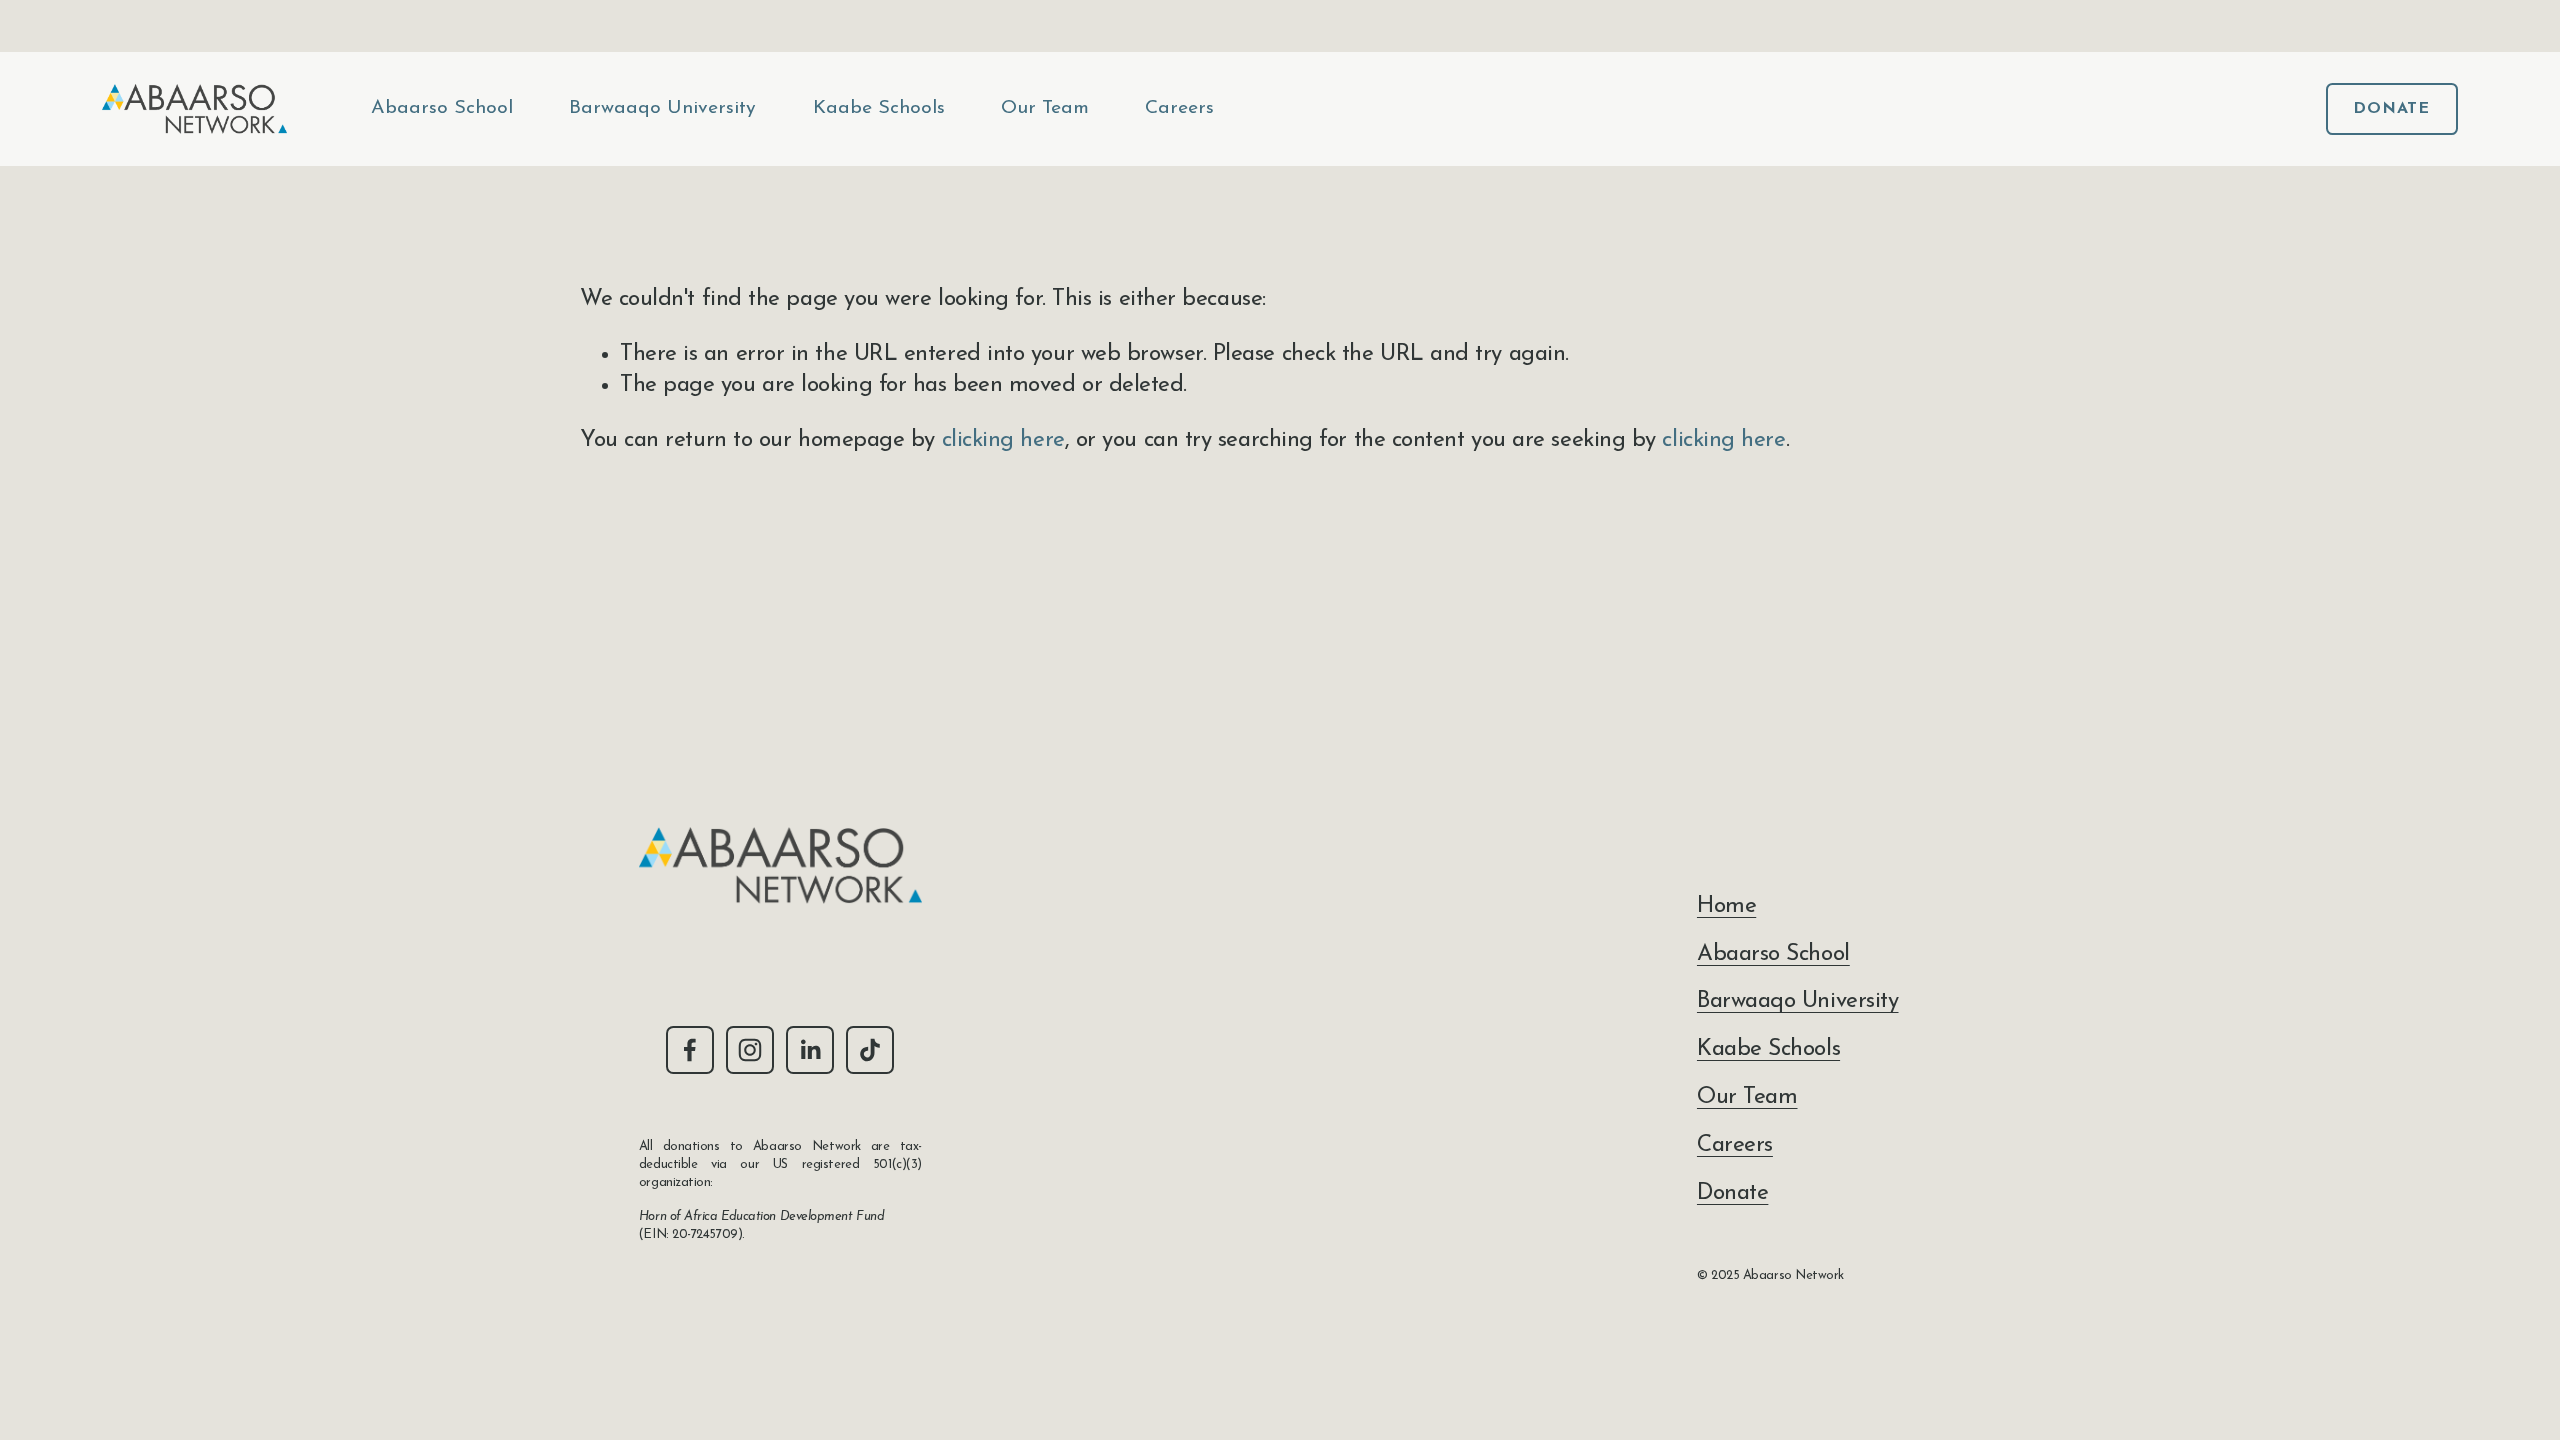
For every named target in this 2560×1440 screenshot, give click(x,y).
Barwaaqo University (662, 108)
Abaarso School (442, 108)
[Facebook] (690, 1050)
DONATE (2391, 109)
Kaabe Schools (879, 108)
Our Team (1045, 108)
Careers (1179, 108)
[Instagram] (750, 1050)
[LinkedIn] (810, 1050)
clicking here (1003, 440)
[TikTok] (870, 1050)
